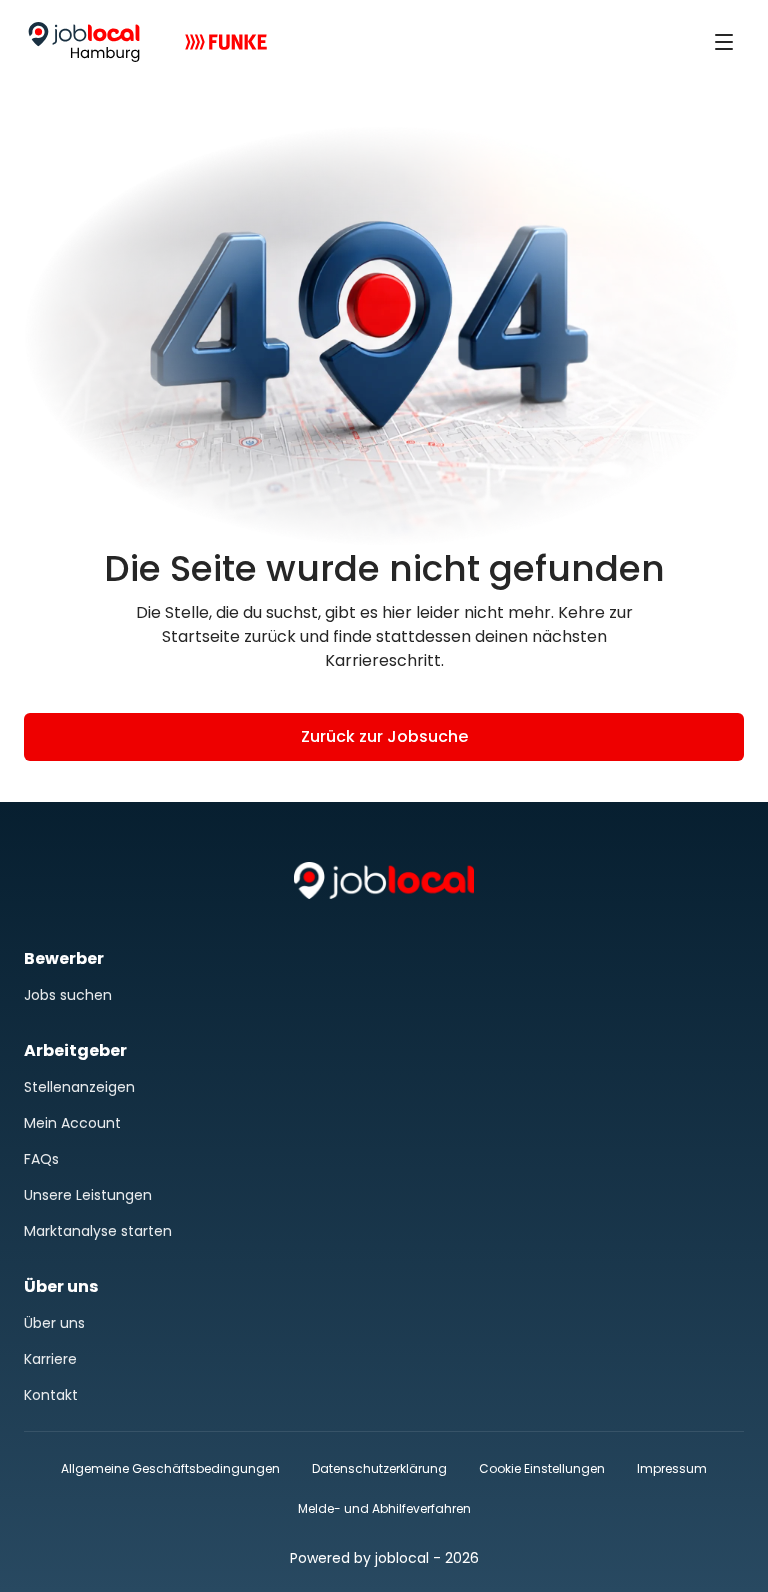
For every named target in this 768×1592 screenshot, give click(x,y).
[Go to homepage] (84, 42)
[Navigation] (724, 42)
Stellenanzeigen (79, 1087)
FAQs (41, 1159)
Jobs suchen (68, 995)
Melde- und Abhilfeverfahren (384, 1508)
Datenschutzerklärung (379, 1468)
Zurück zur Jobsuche (384, 736)
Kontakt (51, 1395)
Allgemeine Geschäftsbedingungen (170, 1468)
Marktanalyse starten (98, 1231)
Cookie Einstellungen (542, 1469)
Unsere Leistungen (88, 1195)
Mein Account (72, 1123)
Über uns (54, 1323)
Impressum (672, 1468)
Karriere (50, 1359)
